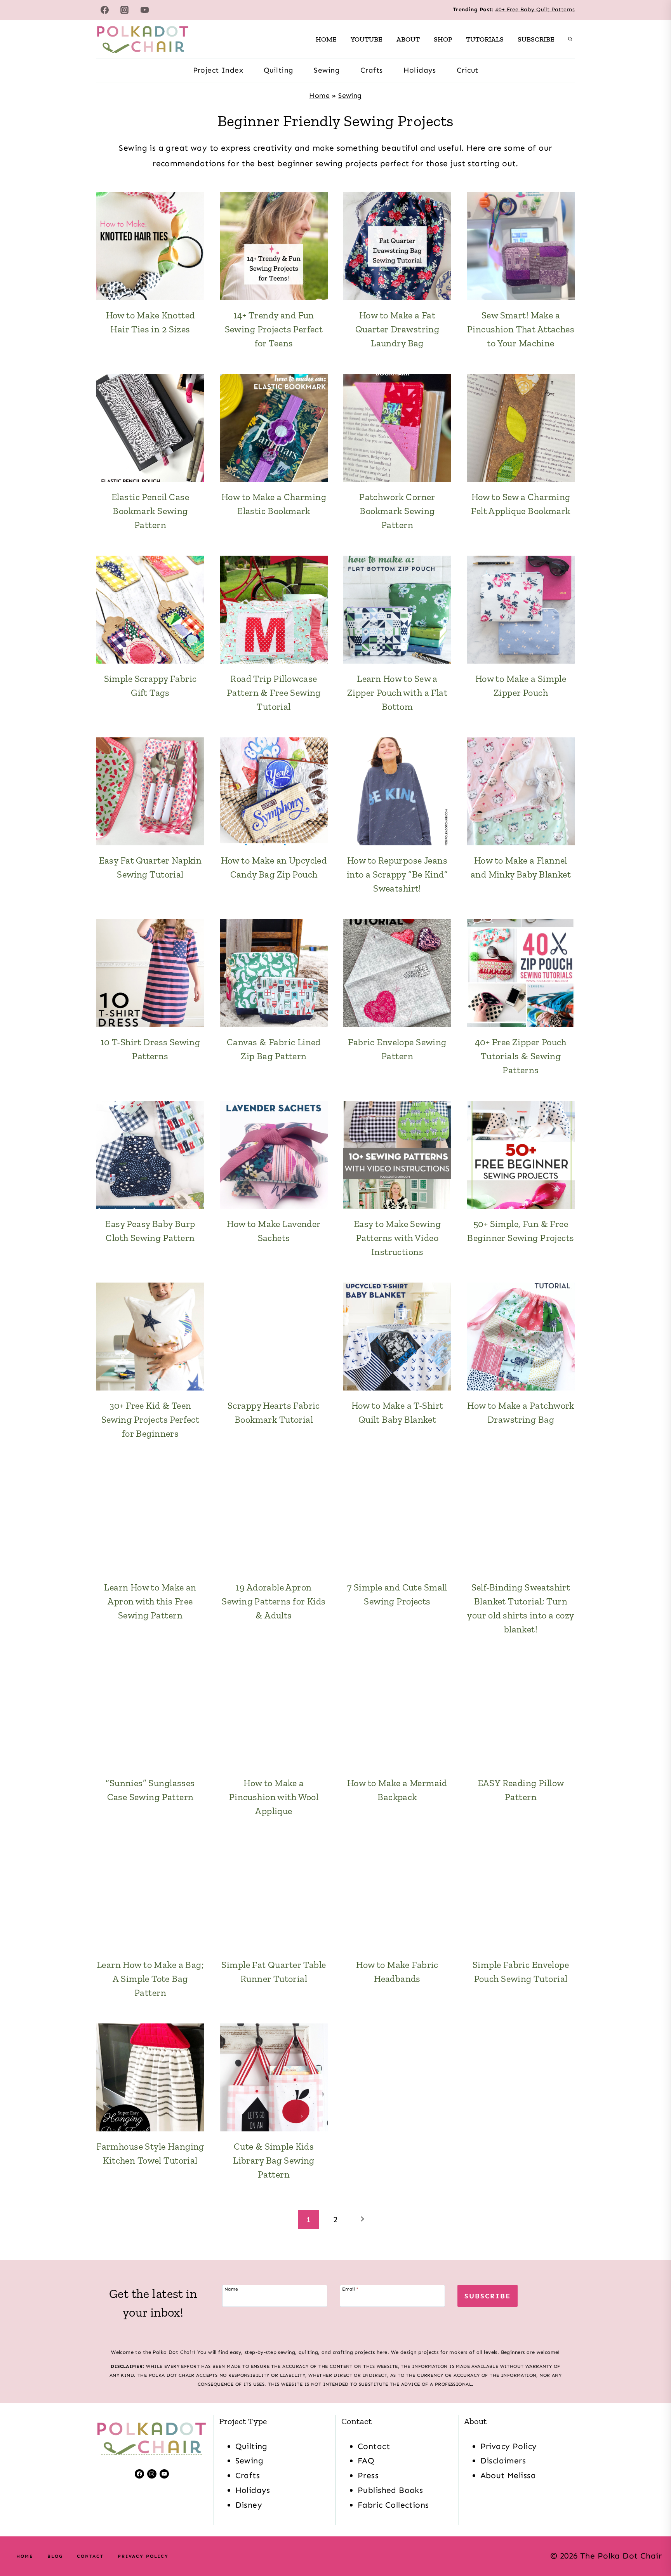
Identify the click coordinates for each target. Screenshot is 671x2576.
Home (326, 39)
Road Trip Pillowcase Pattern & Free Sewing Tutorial (274, 693)
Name (231, 2289)
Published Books (390, 2490)
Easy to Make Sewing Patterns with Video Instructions (397, 1238)
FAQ (366, 2461)
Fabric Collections (393, 2505)
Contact (374, 2446)
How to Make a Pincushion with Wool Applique (274, 1797)
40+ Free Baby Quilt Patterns (535, 10)
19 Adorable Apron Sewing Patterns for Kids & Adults (274, 1601)
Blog (55, 2556)
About (408, 39)
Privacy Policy (509, 2446)
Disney (249, 2505)
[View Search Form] (570, 39)
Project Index (218, 70)
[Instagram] (125, 10)
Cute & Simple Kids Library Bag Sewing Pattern (274, 2160)
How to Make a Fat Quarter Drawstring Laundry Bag (397, 329)
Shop (443, 39)
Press (368, 2475)
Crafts (372, 70)
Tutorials (485, 39)
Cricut (468, 70)
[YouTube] (145, 10)
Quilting (278, 70)
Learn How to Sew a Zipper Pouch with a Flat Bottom (397, 693)
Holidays (420, 70)
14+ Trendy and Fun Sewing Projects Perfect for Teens (274, 329)
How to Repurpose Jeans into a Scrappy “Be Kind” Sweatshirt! (397, 874)
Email (350, 2289)
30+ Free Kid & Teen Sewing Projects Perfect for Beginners (150, 1419)
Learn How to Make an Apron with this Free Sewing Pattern (150, 1601)
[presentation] (150, 246)
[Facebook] (104, 10)
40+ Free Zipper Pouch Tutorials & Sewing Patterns (521, 1056)
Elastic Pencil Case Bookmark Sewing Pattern (150, 511)
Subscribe (536, 39)
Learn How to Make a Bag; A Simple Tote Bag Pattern (150, 1979)
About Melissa (508, 2475)
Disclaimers (503, 2461)
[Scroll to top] (651, 2545)
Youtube (367, 39)
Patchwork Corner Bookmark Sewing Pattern (397, 511)
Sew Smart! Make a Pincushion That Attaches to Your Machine (521, 329)
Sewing (327, 70)
